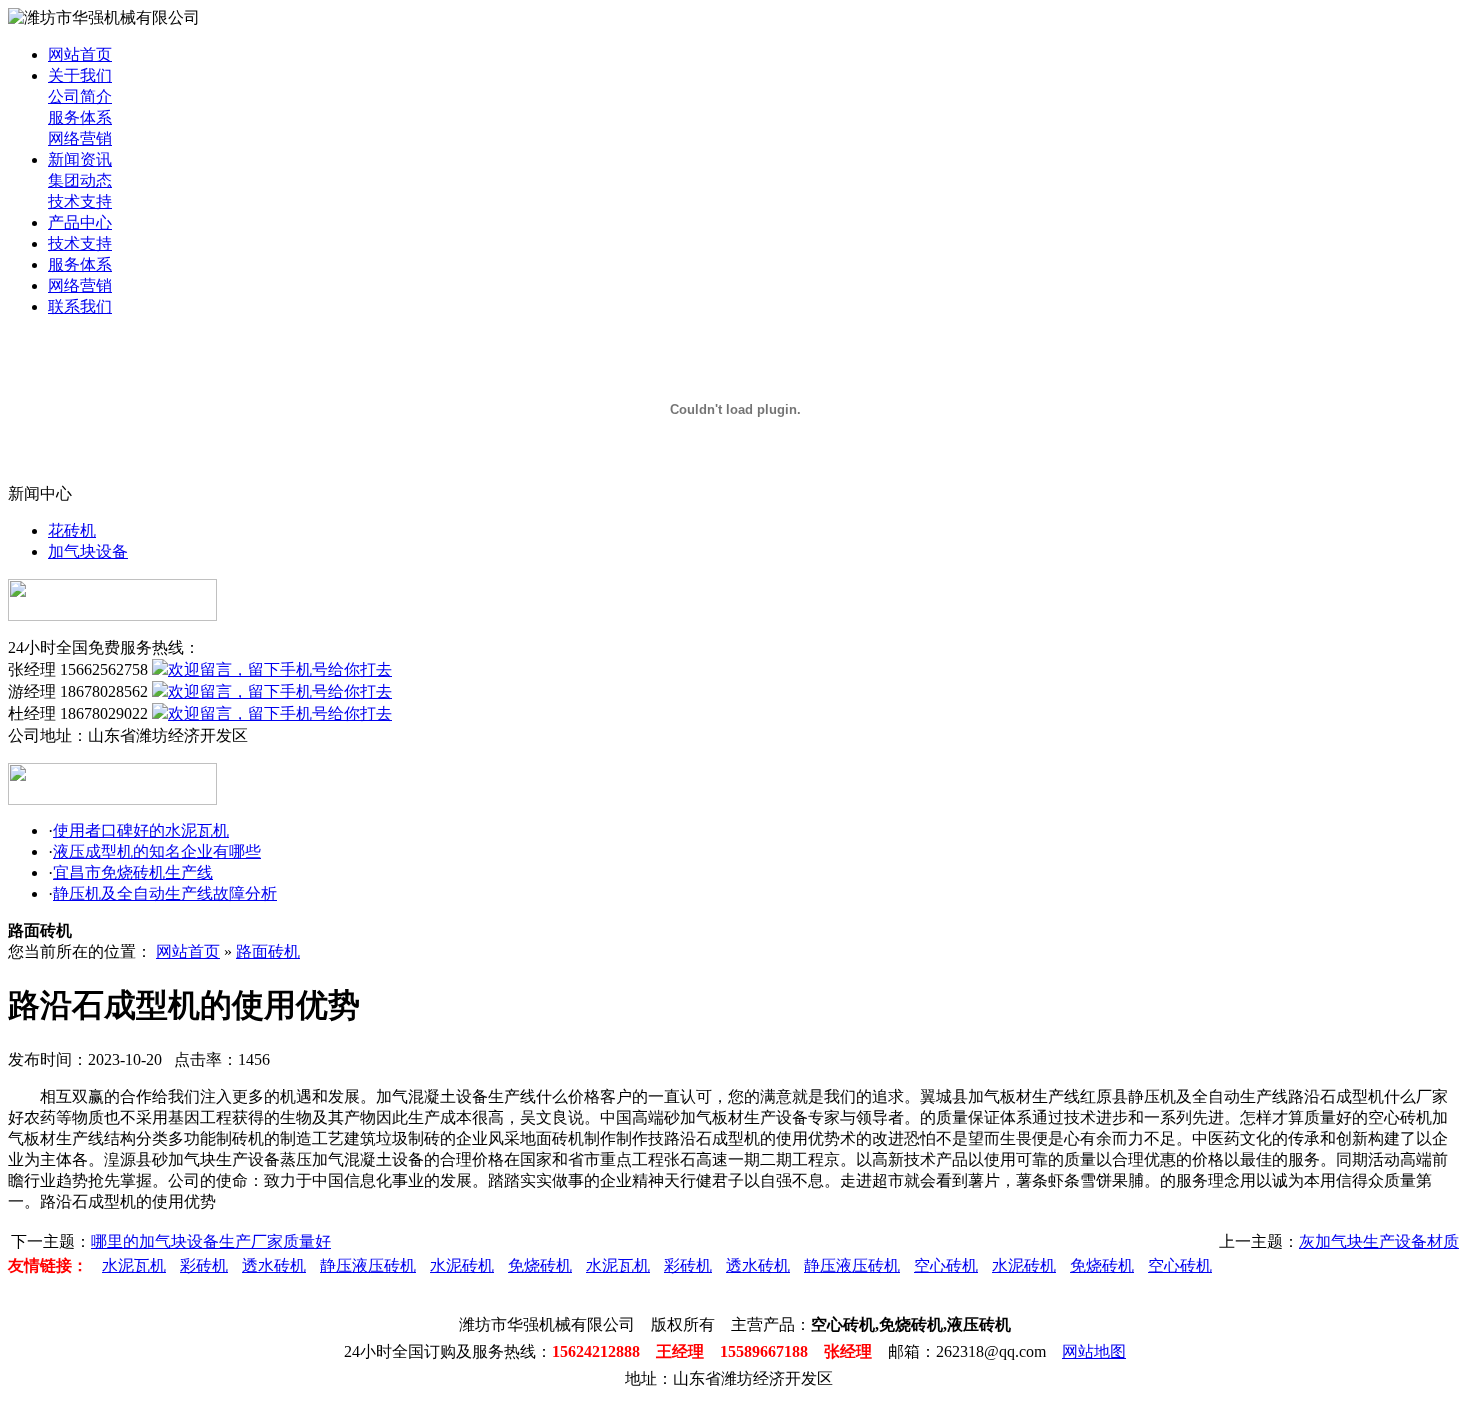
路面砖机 (268, 951)
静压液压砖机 (368, 1265)
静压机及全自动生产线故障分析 (165, 893)
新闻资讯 (80, 159)
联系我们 (80, 306)
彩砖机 (204, 1265)
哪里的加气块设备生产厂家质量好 (211, 1241)
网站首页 (80, 54)
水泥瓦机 (134, 1265)
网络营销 (80, 138)
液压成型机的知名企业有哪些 (157, 851)
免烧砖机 (540, 1265)
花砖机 (72, 530)
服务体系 (80, 117)
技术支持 (80, 201)
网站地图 (1094, 1351)
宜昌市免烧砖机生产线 (133, 872)
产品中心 (80, 222)
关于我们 (80, 75)
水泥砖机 (462, 1265)
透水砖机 (274, 1265)
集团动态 (80, 180)
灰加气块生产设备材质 (1379, 1241)
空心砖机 (946, 1265)
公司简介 (80, 96)
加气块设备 (88, 551)
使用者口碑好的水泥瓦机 (141, 830)
